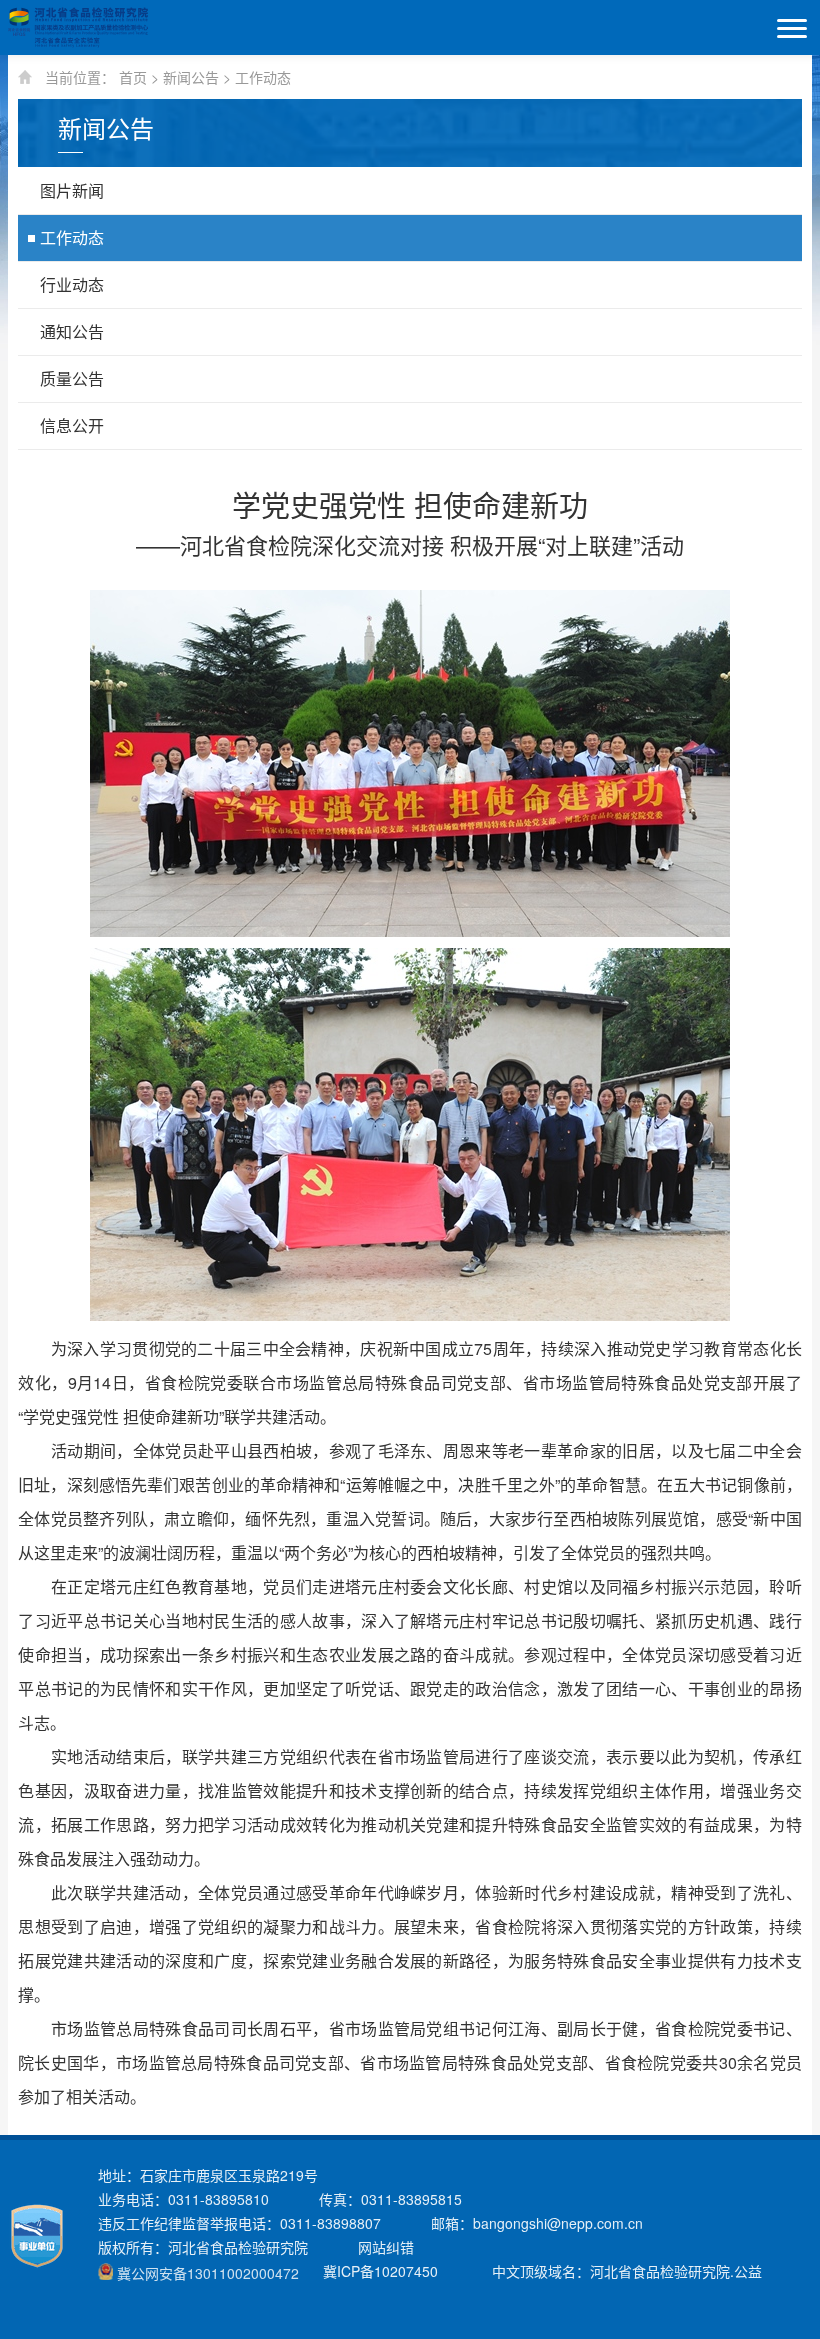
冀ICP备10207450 (380, 2271)
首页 (133, 77)
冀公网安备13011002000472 (208, 2273)
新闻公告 (191, 77)
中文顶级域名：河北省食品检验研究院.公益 (627, 2271)
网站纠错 (386, 2247)
